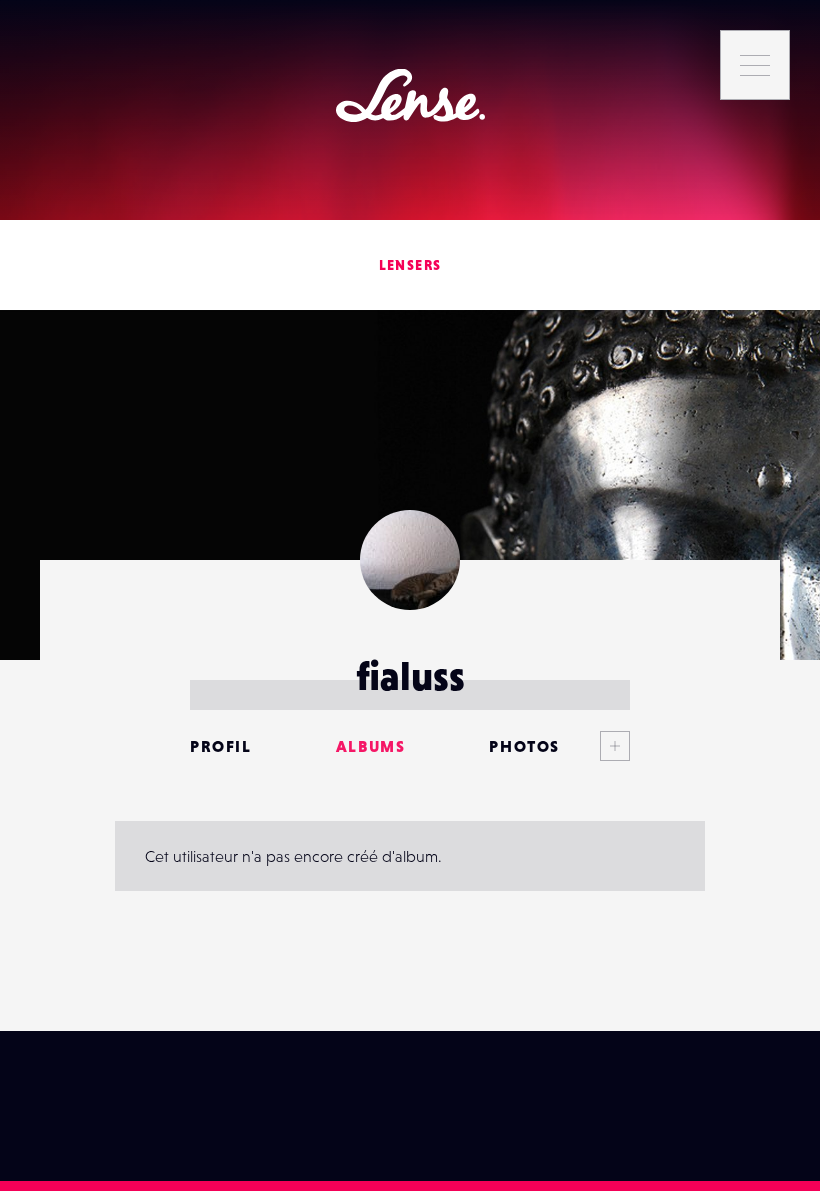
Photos (524, 746)
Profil (221, 746)
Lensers (410, 265)
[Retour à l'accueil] (410, 95)
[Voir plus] (595, 746)
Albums (371, 746)
